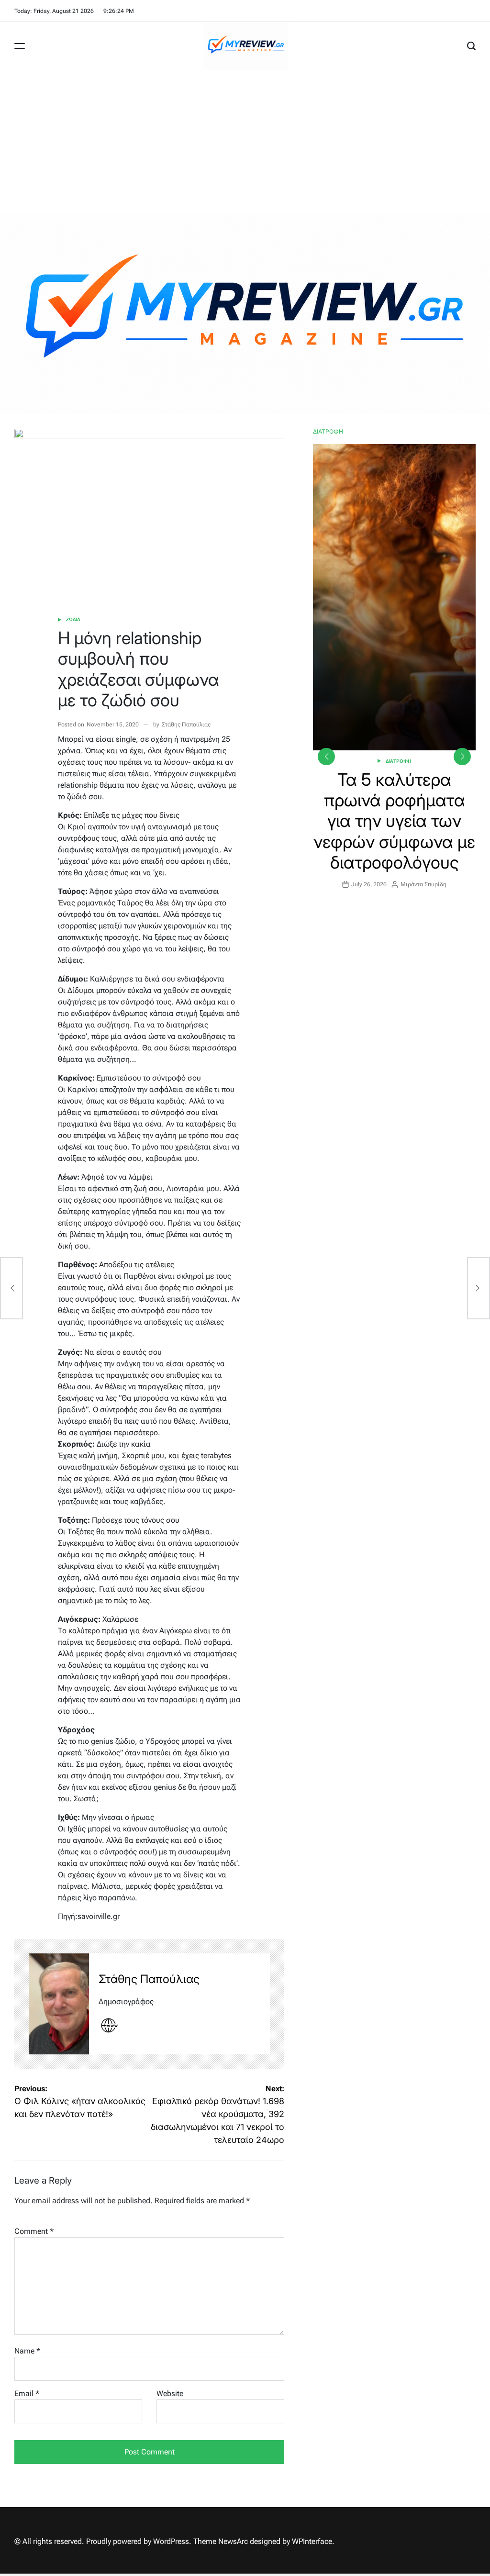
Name (27, 2351)
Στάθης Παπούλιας (186, 725)
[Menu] (20, 46)
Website (170, 2393)
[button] (462, 757)
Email (27, 2393)
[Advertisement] (245, 142)
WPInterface (312, 2541)
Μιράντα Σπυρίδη (423, 884)
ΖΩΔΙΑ (73, 619)
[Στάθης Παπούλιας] (59, 2004)
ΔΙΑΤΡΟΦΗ (399, 761)
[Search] (471, 46)
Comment (34, 2231)
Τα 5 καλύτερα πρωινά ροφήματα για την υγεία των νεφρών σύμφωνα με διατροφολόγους (394, 821)
